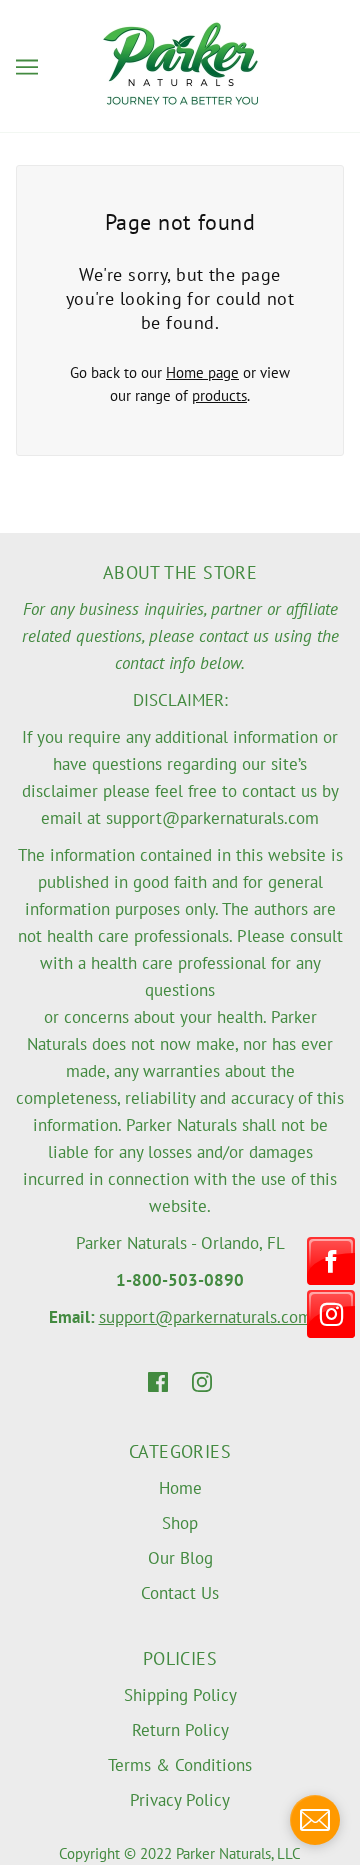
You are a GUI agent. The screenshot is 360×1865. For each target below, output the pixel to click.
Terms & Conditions (180, 1765)
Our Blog (180, 1558)
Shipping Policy (180, 1695)
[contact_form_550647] (315, 1820)
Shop (180, 1523)
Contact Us (180, 1593)
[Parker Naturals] (180, 64)
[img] (158, 1381)
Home (180, 1488)
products (219, 395)
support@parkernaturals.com (205, 1317)
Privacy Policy (180, 1800)
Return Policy (180, 1730)
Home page (202, 372)
